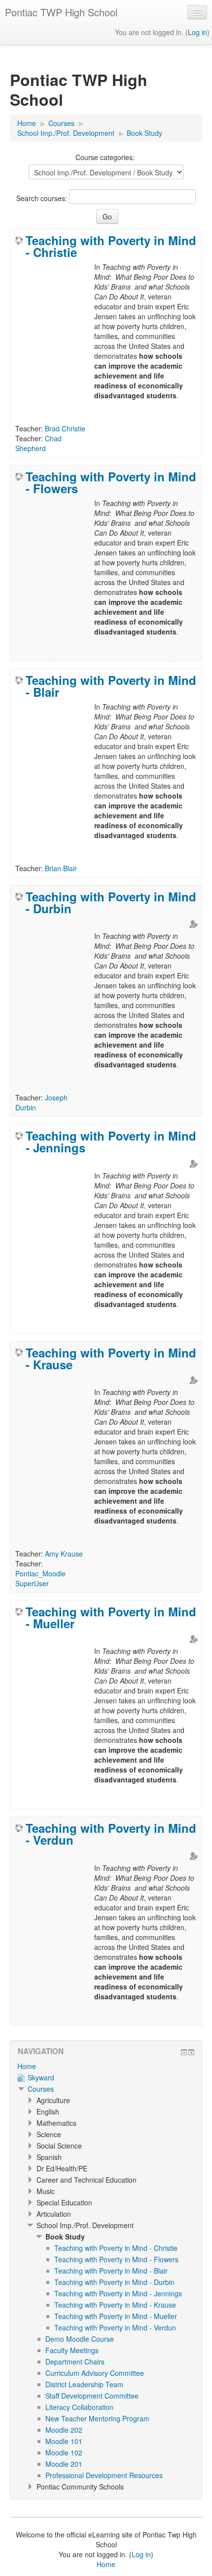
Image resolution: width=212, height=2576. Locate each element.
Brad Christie (65, 428)
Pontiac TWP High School (61, 12)
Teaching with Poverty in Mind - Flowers (111, 482)
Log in (197, 32)
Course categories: (105, 157)
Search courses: (43, 198)
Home (27, 2066)
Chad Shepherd (38, 443)
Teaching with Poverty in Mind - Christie (111, 246)
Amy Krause (64, 1554)
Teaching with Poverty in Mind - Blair (111, 686)
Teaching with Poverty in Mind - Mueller (111, 1617)
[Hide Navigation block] (184, 2052)
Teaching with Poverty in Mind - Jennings (111, 1141)
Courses (41, 2089)
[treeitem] (106, 2066)
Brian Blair (61, 868)
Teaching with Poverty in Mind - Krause (111, 1358)
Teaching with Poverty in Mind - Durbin (111, 902)
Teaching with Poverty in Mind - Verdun (111, 1834)
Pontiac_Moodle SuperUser (40, 1578)
